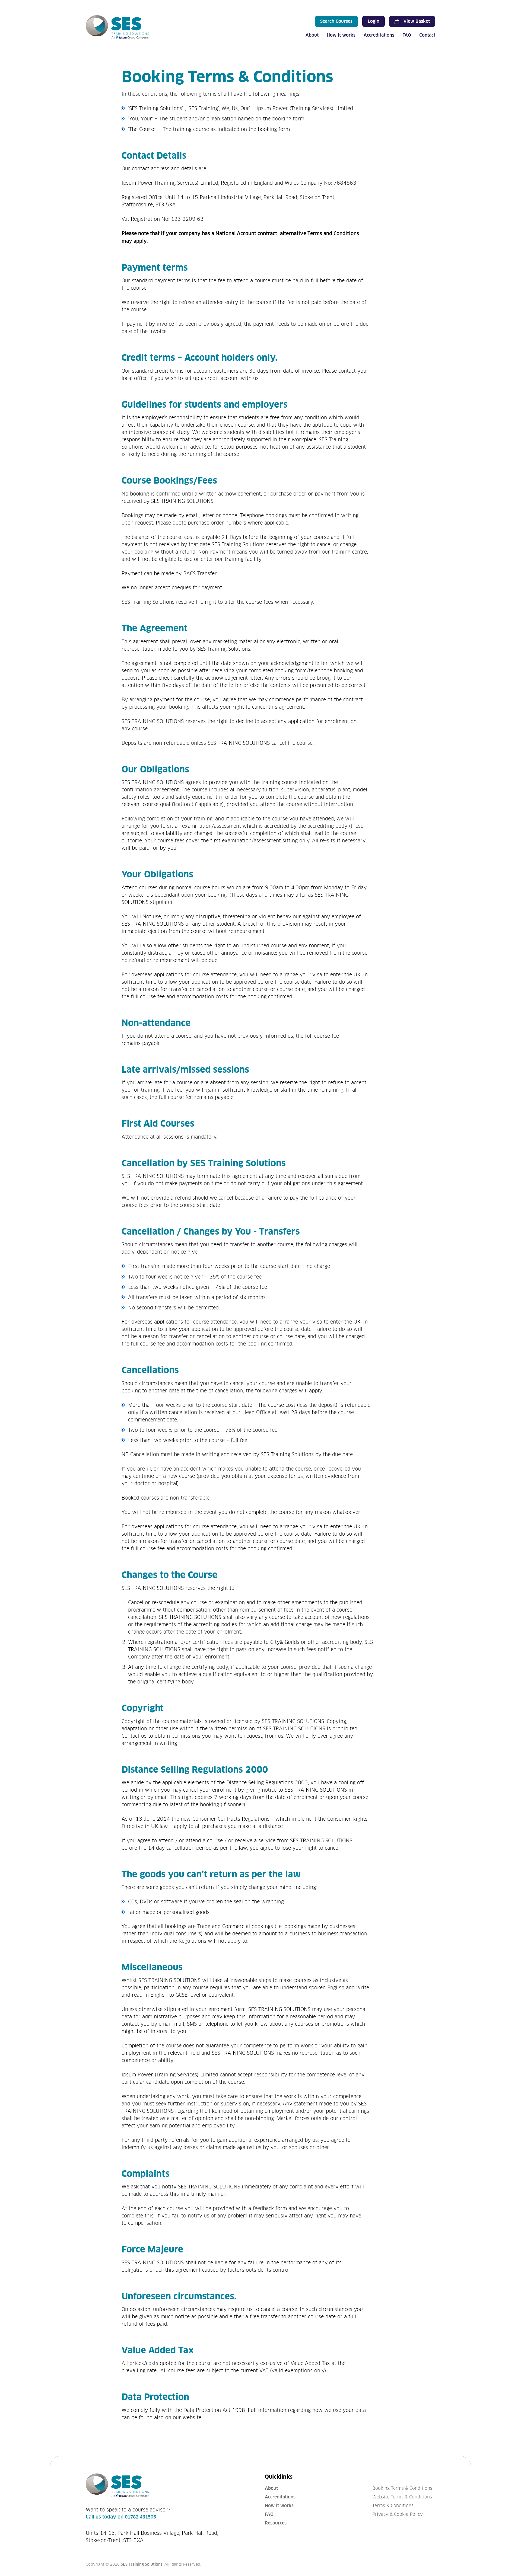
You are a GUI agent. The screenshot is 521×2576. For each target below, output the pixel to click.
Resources (276, 2523)
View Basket (417, 21)
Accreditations (379, 35)
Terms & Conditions (393, 2506)
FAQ (407, 35)
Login (374, 21)
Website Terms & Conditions (402, 2497)
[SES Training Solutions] (117, 27)
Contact (427, 35)
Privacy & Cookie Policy (398, 2514)
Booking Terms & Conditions (402, 2488)
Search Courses (336, 21)
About (312, 35)
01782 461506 (140, 2517)
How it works (341, 35)
